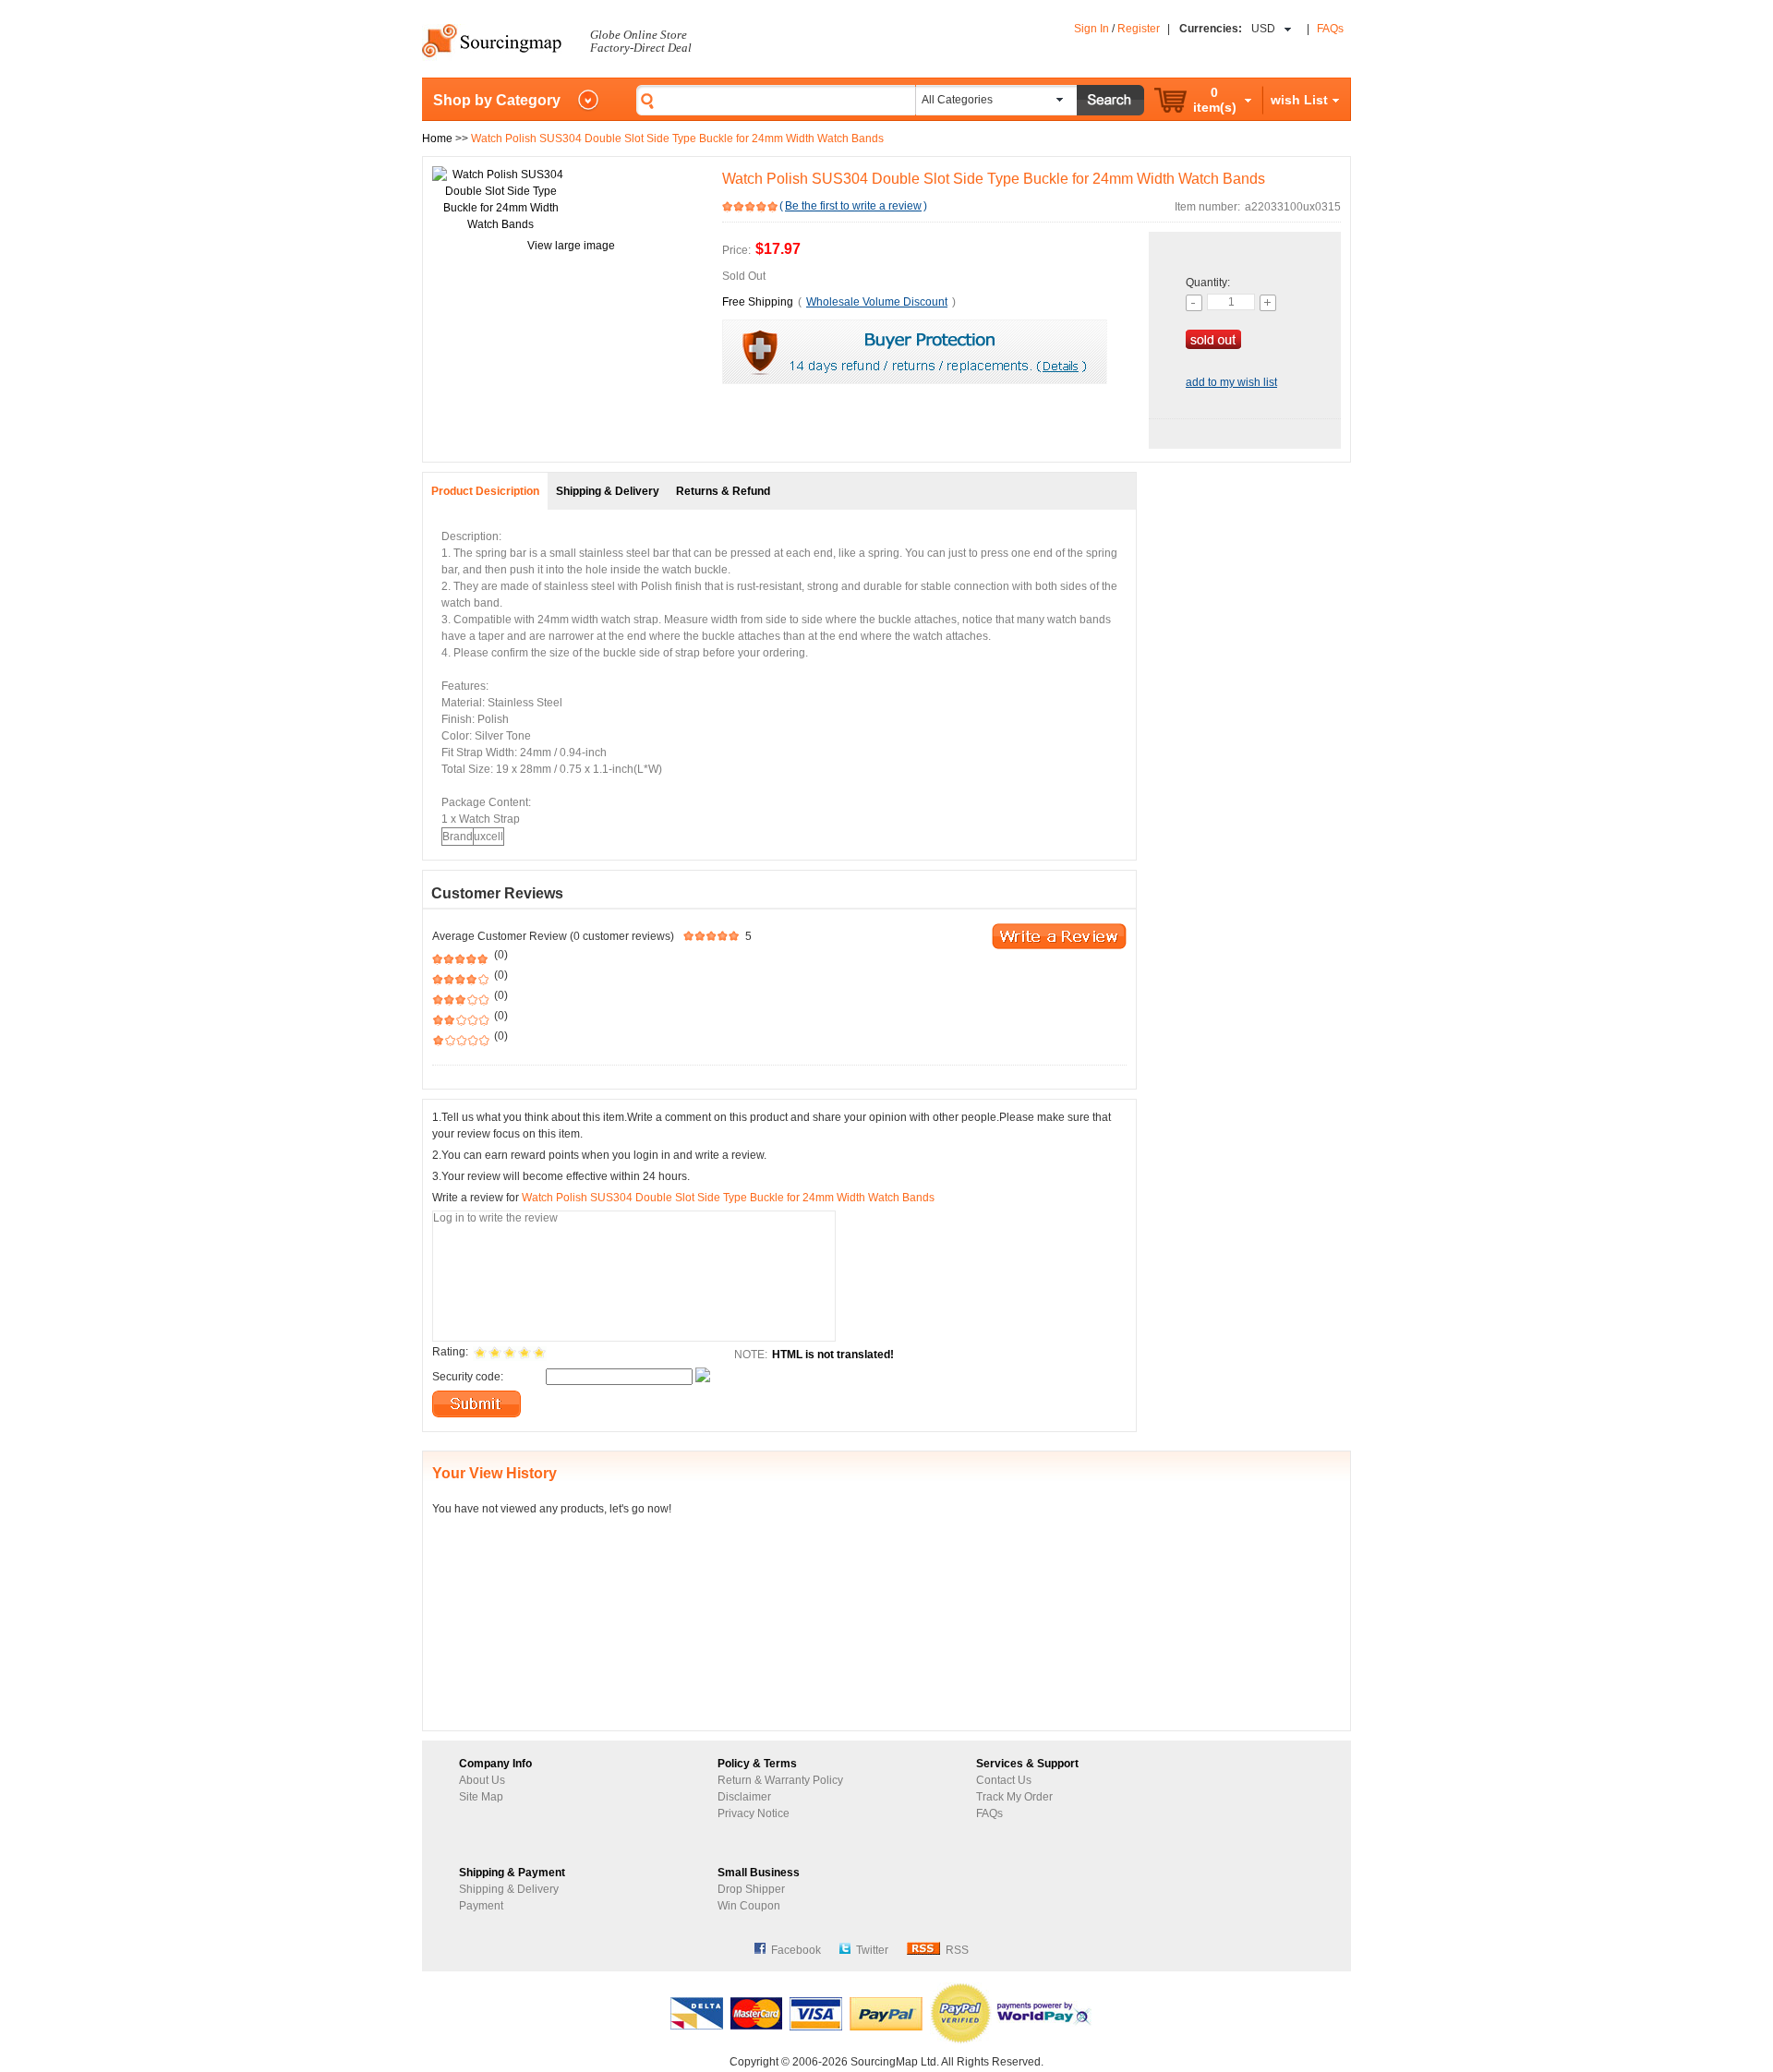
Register (1139, 29)
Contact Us (1004, 1780)
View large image (571, 246)
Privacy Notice (754, 1813)
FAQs (1330, 29)
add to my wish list (1231, 382)
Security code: (468, 1377)
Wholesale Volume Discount (877, 302)
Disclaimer (744, 1797)
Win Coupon (749, 1906)
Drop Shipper (751, 1889)
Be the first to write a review (853, 206)
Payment (481, 1906)
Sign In (1092, 29)
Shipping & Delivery (509, 1889)
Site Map (481, 1797)
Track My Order (1014, 1797)
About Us (482, 1780)
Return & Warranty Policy (780, 1780)
